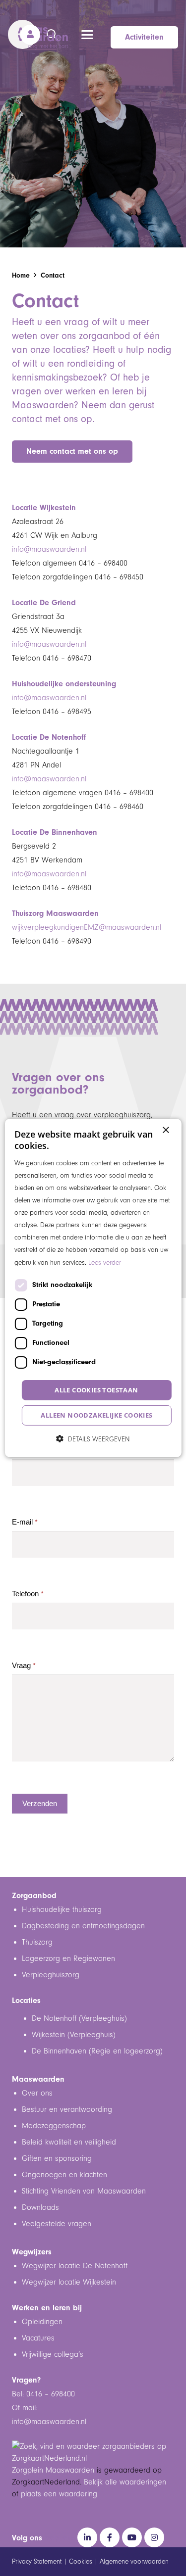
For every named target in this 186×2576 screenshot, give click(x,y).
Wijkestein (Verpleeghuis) (74, 2035)
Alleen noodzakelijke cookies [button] (96, 1415)
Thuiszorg (37, 1942)
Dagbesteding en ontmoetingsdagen (83, 1926)
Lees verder (105, 1262)
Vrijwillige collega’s (53, 2354)
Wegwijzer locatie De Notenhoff (75, 2266)
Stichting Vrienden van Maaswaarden (84, 2191)
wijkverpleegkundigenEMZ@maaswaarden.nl (87, 927)
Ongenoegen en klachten (64, 2175)
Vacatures (38, 2338)
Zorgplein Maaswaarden (53, 2470)
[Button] (30, 34)
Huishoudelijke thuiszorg (62, 1909)
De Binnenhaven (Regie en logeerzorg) (97, 2051)
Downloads (40, 2207)
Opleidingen (42, 2322)
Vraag (24, 1666)
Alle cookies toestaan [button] (96, 1390)
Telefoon (28, 1594)
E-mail (25, 1522)
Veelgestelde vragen (57, 2224)
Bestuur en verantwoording (67, 2109)
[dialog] (93, 1288)
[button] (87, 35)
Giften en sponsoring (58, 2158)
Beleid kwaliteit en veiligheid (69, 2142)
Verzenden (40, 1803)
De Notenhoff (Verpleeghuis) (79, 2018)
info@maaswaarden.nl (49, 549)
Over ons (37, 2093)
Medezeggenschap (54, 2126)
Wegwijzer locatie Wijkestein (69, 2282)
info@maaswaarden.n (48, 2422)
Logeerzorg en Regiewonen (68, 1958)
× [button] (165, 1130)
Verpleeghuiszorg (51, 1975)
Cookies (81, 2562)
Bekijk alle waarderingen (125, 2482)
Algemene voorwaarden (134, 2562)
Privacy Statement (37, 2562)
